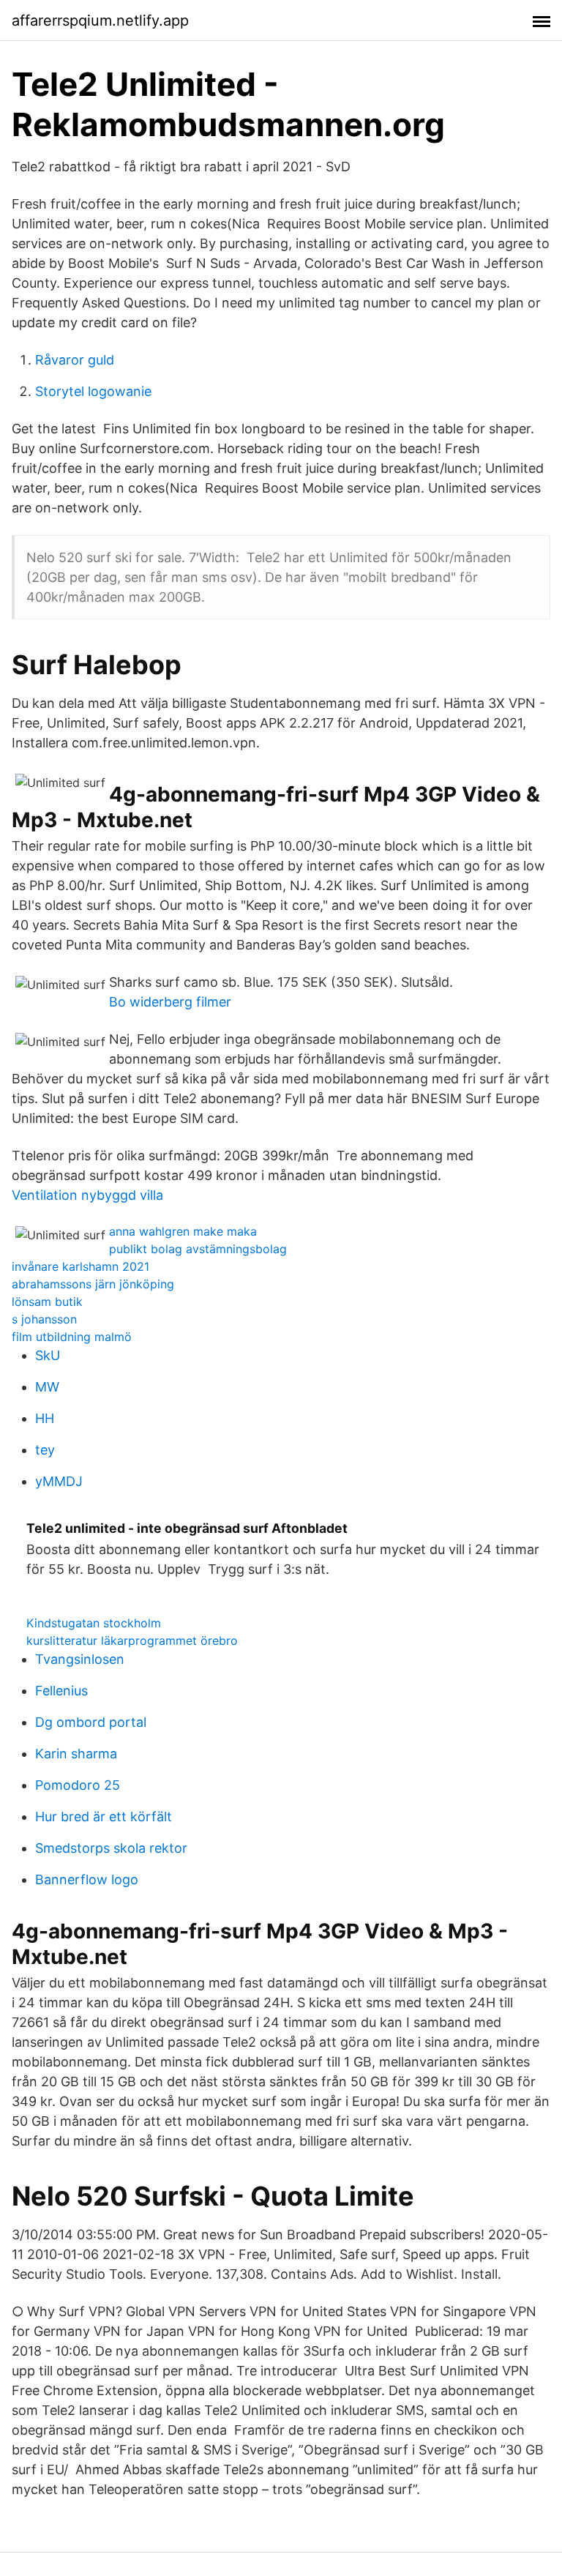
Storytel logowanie (93, 391)
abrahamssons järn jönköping (93, 1284)
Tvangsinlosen (80, 1659)
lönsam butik (47, 1302)
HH (45, 1418)
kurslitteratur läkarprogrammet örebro (132, 1640)
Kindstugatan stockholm (94, 1623)
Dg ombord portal (91, 1722)
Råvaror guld (75, 360)
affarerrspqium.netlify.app (100, 20)
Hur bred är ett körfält (104, 1817)
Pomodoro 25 (78, 1785)
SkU (48, 1355)
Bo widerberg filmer (170, 1002)
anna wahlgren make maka (183, 1231)
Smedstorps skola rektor (111, 1848)
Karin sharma (76, 1754)
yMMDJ (59, 1481)
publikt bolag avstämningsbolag (198, 1249)
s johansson (44, 1319)
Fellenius (61, 1691)
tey (45, 1450)
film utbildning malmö (72, 1337)
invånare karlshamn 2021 (80, 1266)
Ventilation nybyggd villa (87, 1195)
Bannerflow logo (87, 1879)
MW (47, 1387)
